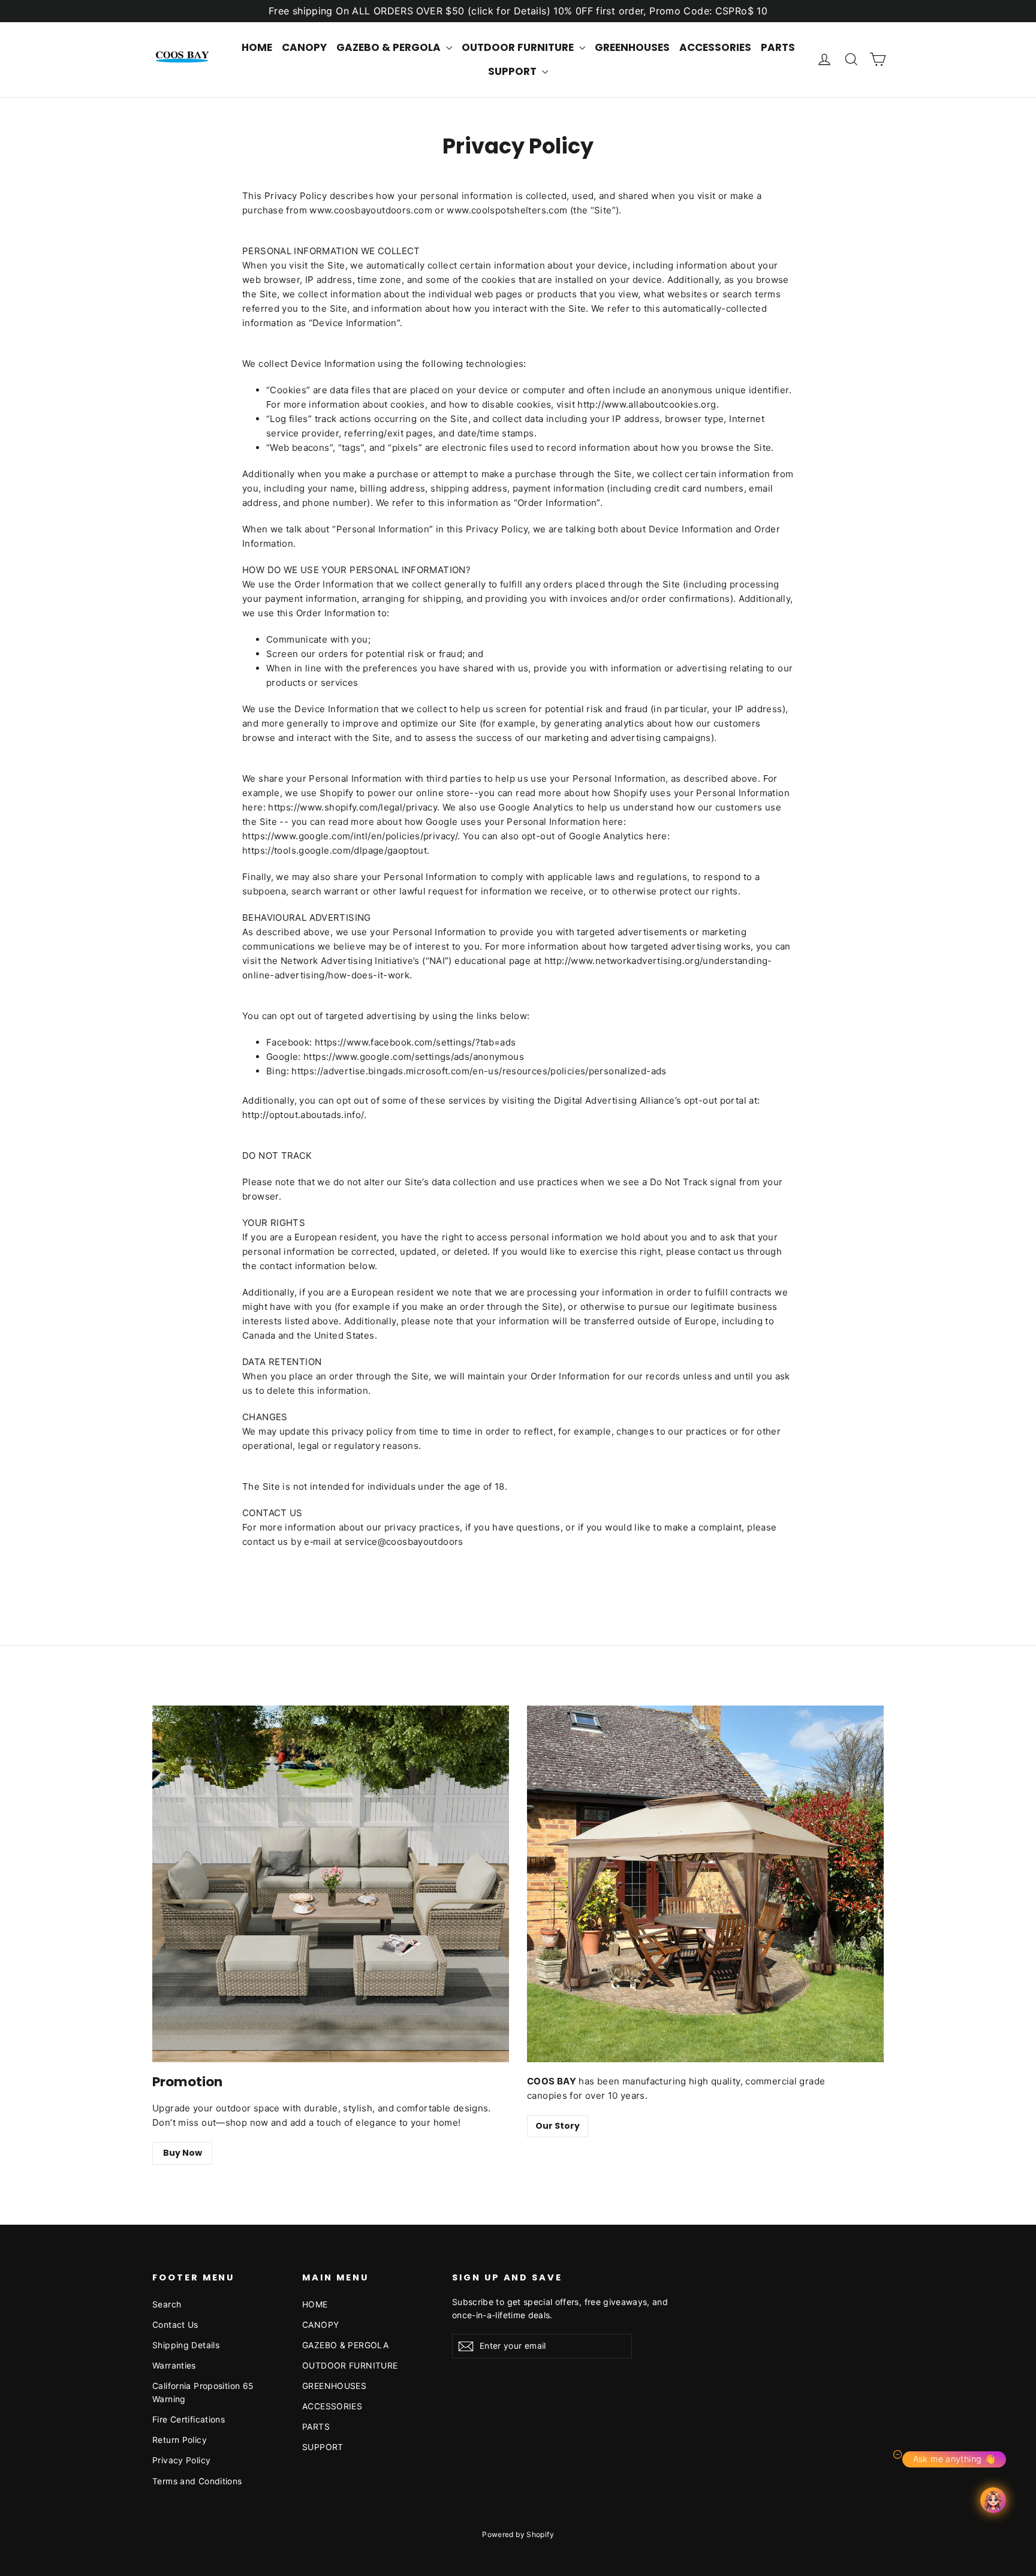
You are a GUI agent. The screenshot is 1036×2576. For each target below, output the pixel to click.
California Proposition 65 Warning (203, 2392)
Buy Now (183, 2153)
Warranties (174, 2365)
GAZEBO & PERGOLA (390, 47)
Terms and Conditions (197, 2481)
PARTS (778, 47)
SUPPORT (514, 71)
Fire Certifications (189, 2419)
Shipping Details (186, 2345)
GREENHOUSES (632, 47)
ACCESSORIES (715, 47)
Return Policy (180, 2440)
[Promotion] (331, 1884)
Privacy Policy (181, 2460)
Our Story (558, 2126)
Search (167, 2304)
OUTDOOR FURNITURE (519, 47)
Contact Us (175, 2325)
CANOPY (304, 47)
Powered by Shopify (518, 2534)
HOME (257, 47)
